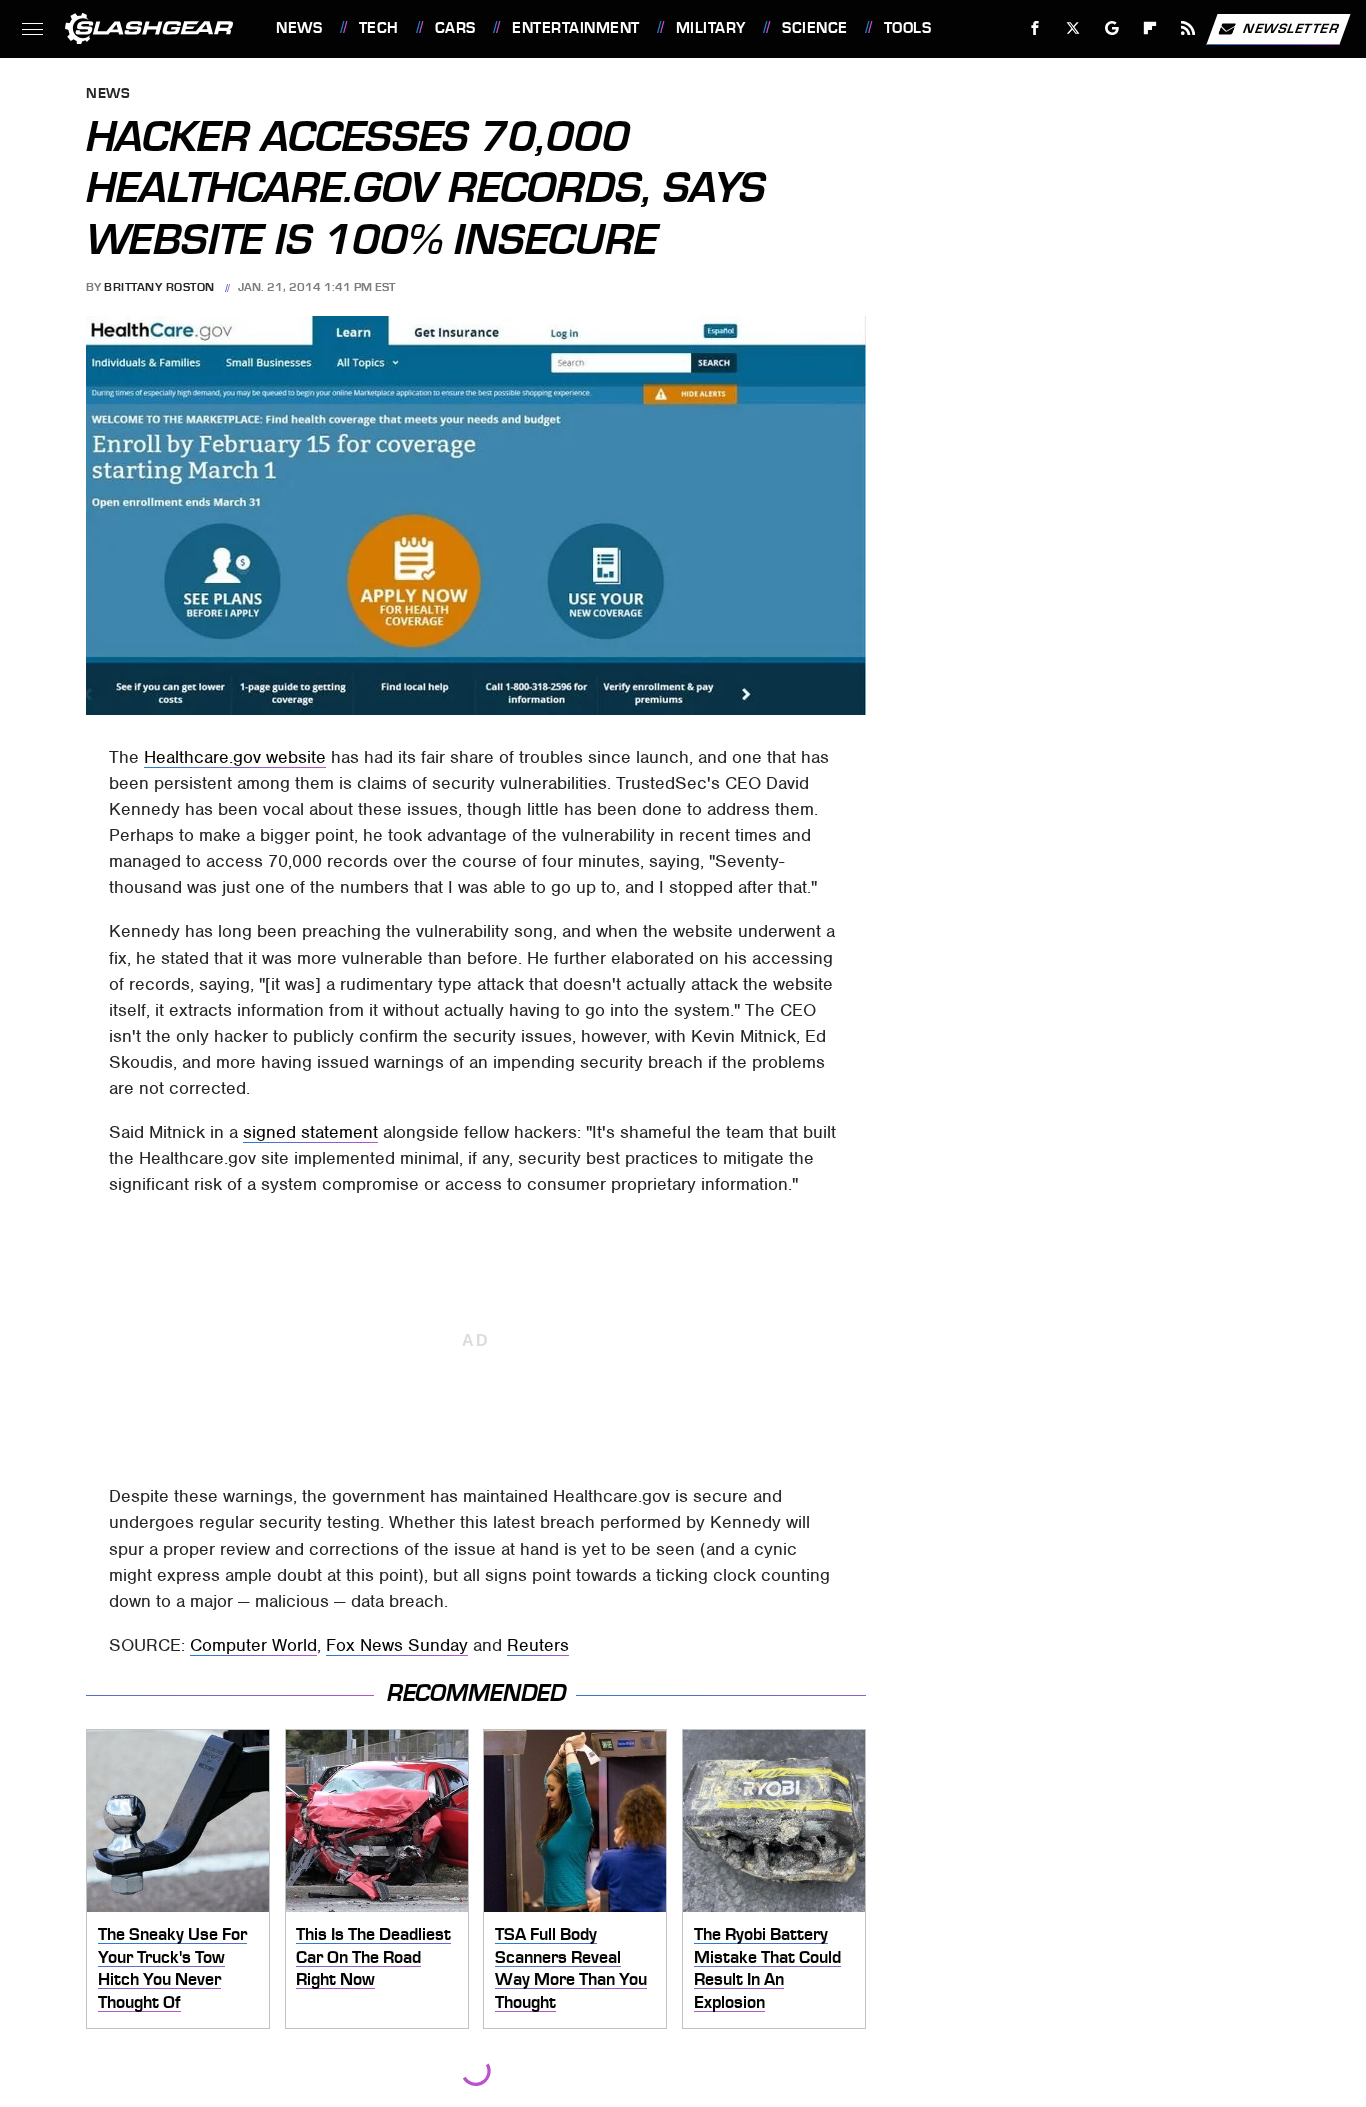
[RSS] (1188, 28)
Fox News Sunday (397, 1645)
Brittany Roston (159, 287)
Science (814, 28)
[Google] (1112, 28)
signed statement (310, 1132)
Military (711, 28)
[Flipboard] (1150, 28)
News (299, 28)
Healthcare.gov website (235, 757)
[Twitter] (1073, 28)
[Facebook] (1035, 28)
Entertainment (575, 28)
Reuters (538, 1645)
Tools (907, 28)
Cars (455, 28)
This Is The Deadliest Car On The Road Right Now (373, 1956)
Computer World (253, 1645)
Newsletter (1291, 27)
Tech (379, 28)
